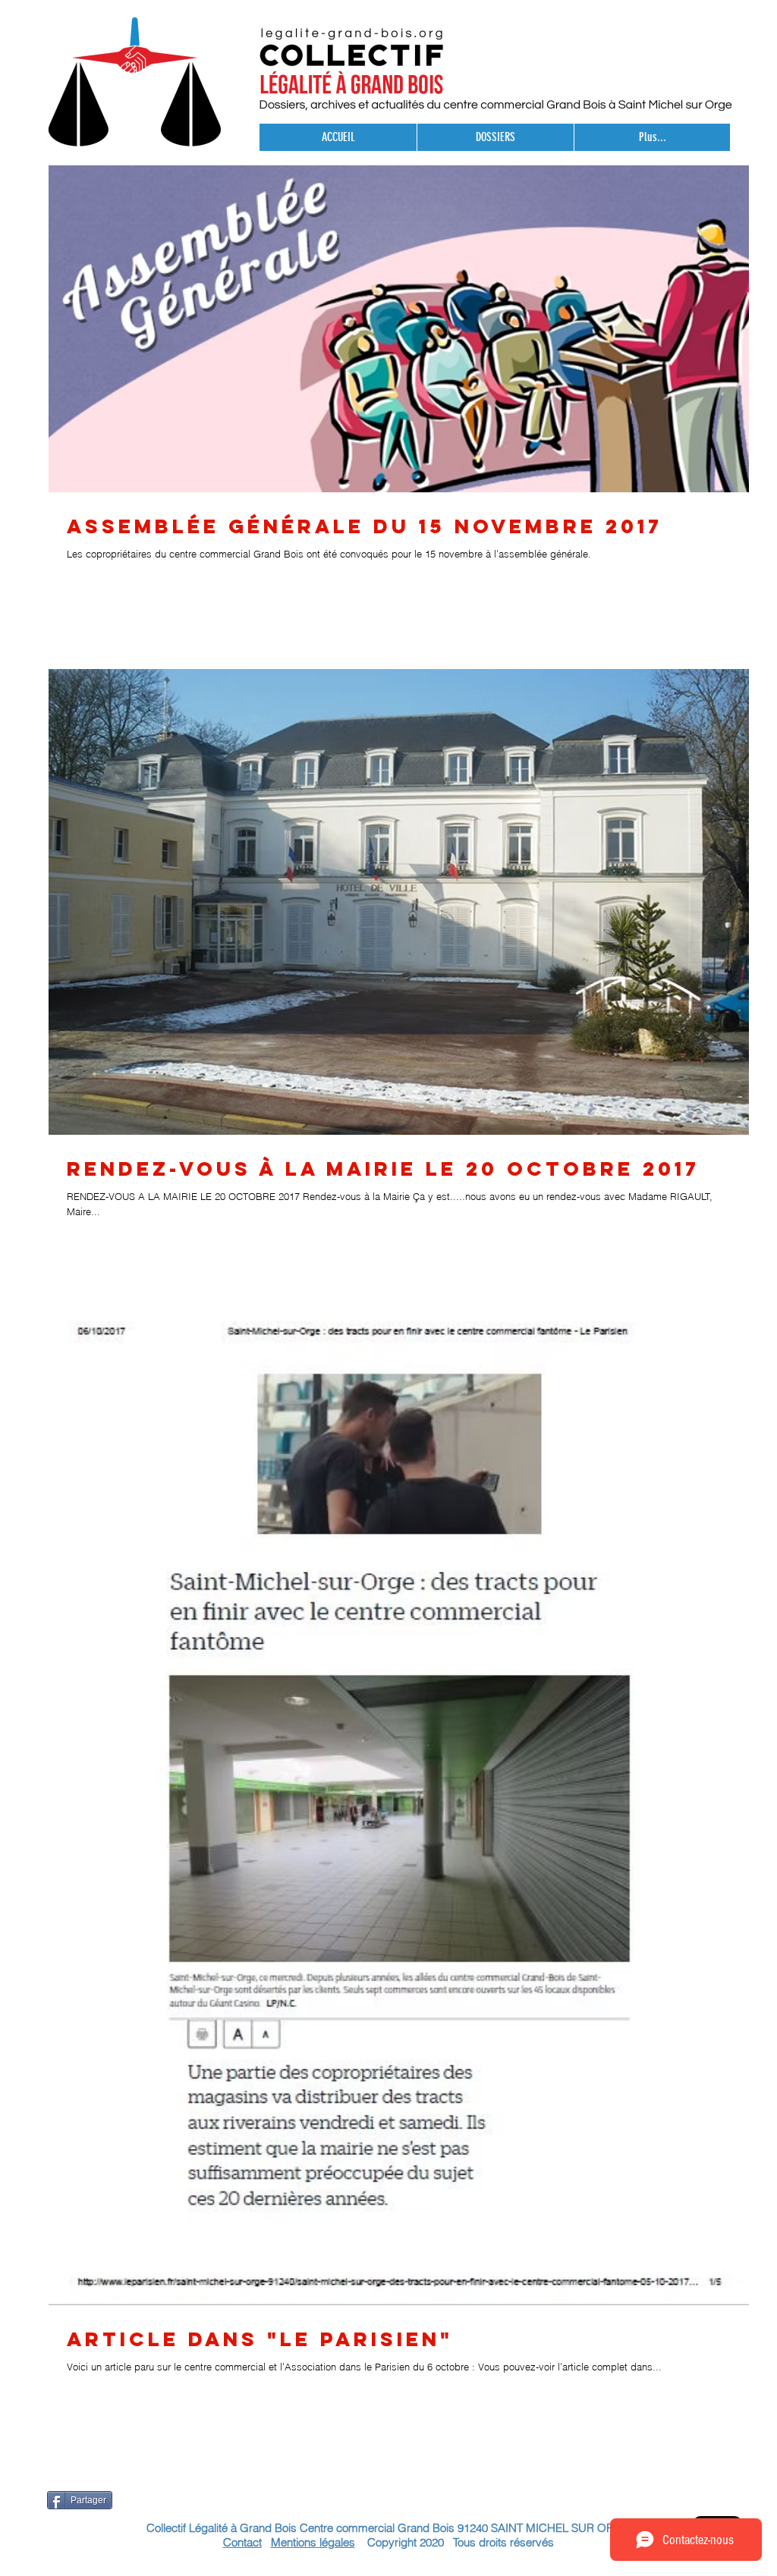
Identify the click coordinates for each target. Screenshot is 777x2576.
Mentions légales (313, 2542)
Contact (242, 2542)
